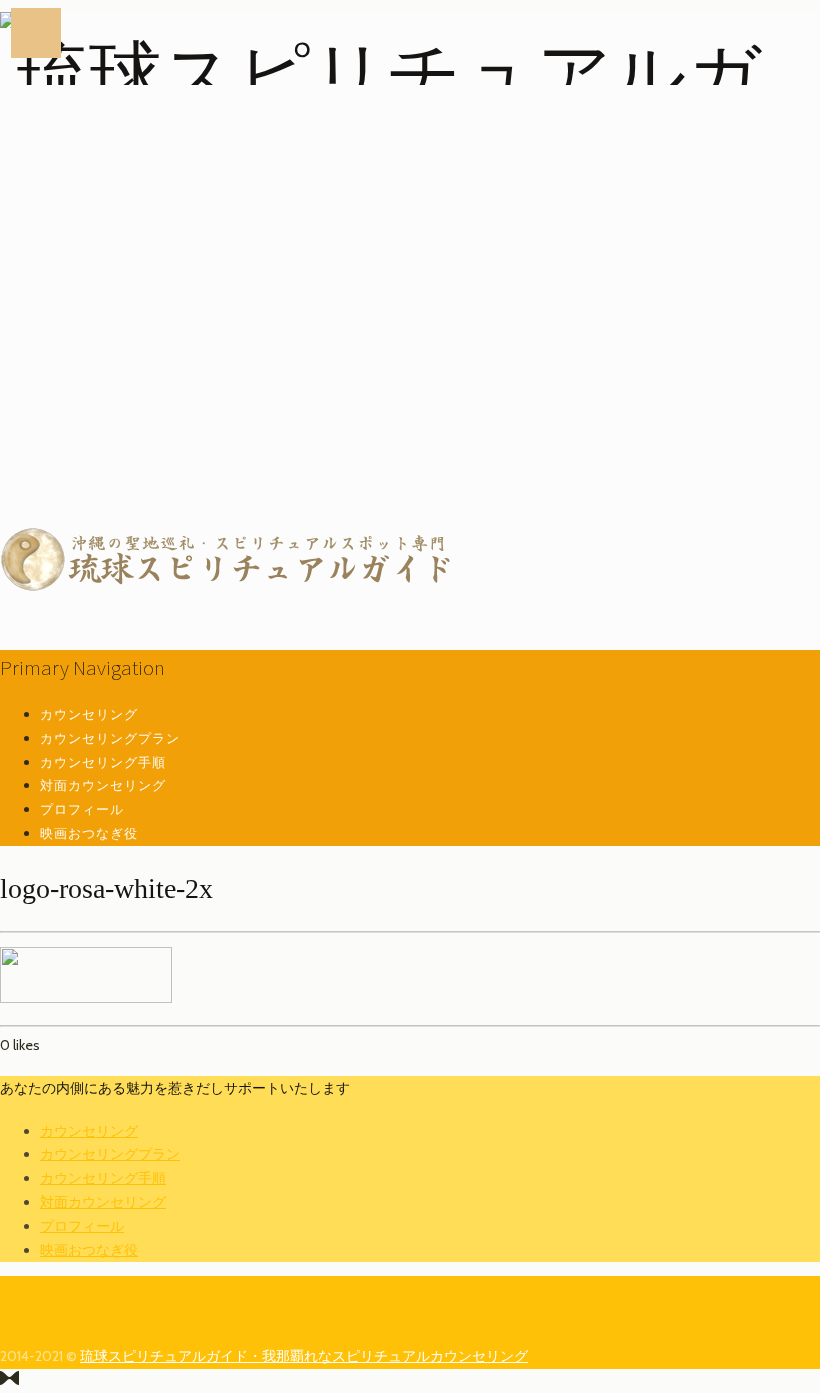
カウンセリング (89, 714)
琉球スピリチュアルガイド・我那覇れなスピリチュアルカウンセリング (304, 1356)
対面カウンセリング (103, 785)
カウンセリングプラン (110, 738)
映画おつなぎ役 (89, 833)
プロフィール (82, 809)
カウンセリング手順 (103, 762)
